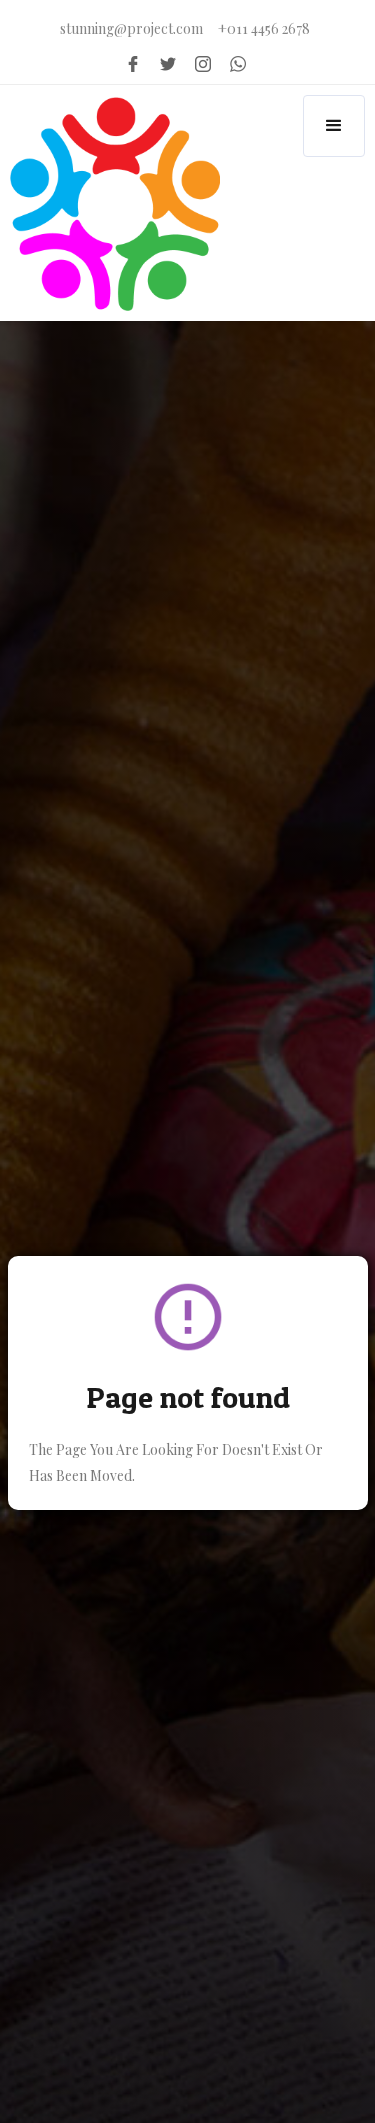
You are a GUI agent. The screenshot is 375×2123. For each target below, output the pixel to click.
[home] (110, 204)
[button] (334, 126)
